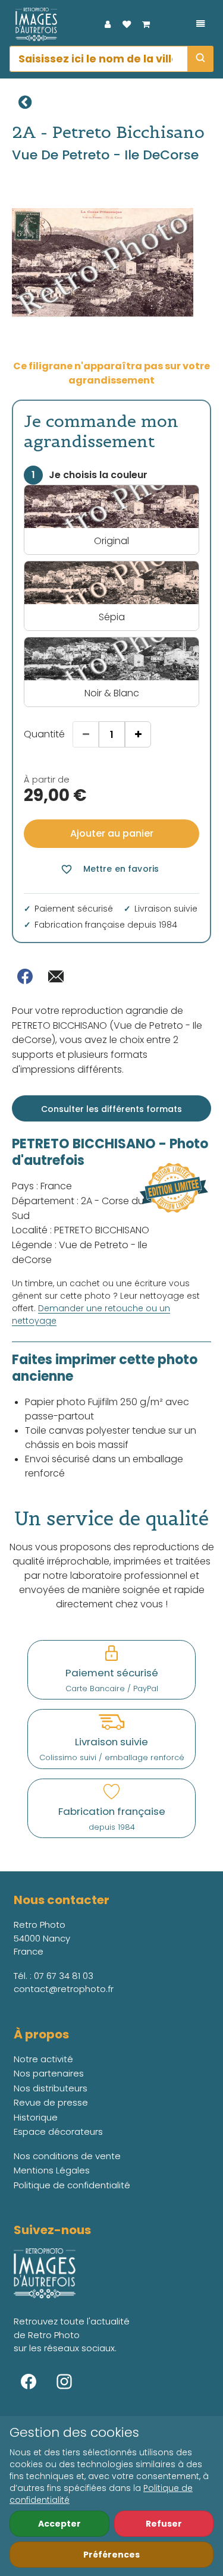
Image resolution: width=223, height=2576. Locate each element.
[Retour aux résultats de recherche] (25, 102)
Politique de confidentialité (72, 2185)
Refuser (164, 2524)
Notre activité (43, 2059)
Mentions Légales (52, 2170)
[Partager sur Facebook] (25, 976)
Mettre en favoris (110, 869)
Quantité (44, 734)
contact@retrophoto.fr (64, 1989)
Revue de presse (51, 2102)
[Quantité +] (138, 734)
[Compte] (108, 24)
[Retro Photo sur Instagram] (64, 2382)
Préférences (111, 2555)
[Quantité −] (86, 734)
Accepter (59, 2524)
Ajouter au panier (112, 833)
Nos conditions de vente (67, 2156)
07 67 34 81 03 (64, 1976)
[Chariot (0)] (146, 24)
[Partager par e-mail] (56, 976)
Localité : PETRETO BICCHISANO (81, 1230)
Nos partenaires (49, 2073)
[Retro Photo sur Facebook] (29, 2382)
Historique (36, 2117)
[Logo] (33, 24)
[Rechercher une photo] (200, 59)
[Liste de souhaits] (127, 24)
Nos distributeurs (51, 2088)
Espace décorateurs (58, 2132)
